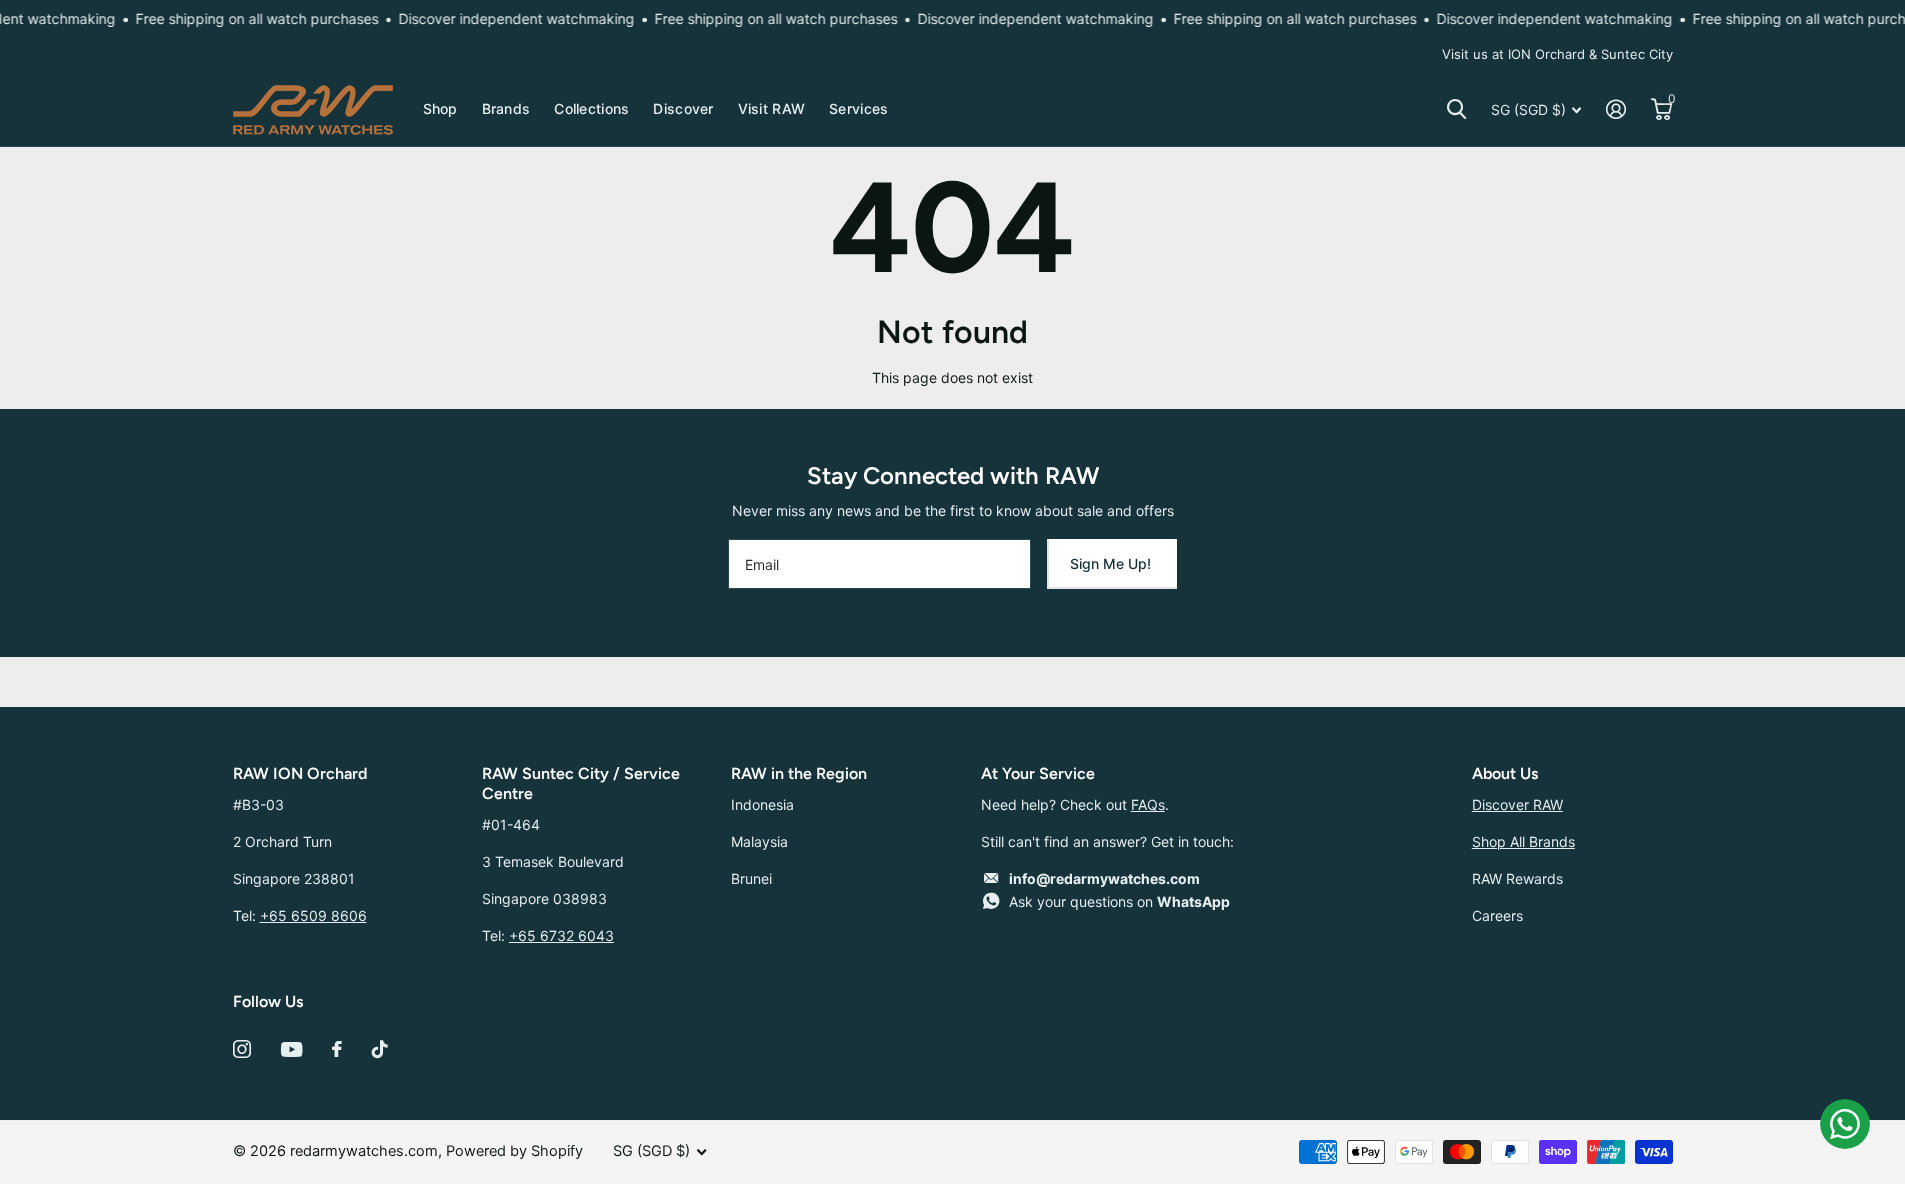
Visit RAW (772, 108)
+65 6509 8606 (313, 915)
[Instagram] (242, 1049)
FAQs (1148, 804)
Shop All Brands (1523, 841)
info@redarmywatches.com (1104, 878)
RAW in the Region (799, 773)
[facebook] (337, 1049)
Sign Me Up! (1112, 563)
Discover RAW (1517, 804)
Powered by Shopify (514, 1151)
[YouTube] (291, 1049)
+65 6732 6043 (561, 935)
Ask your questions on (1119, 901)
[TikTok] (380, 1049)
